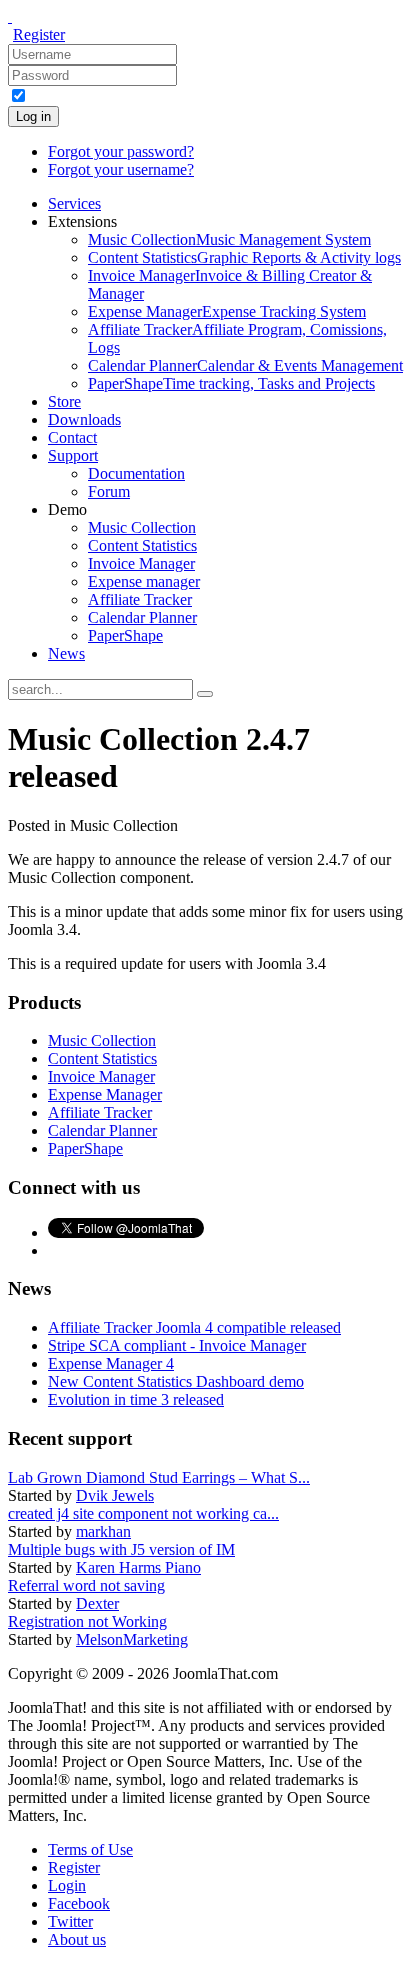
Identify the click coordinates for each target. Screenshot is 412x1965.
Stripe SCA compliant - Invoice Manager (177, 1345)
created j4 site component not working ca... (143, 1513)
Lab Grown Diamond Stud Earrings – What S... (159, 1477)
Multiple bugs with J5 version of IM (121, 1549)
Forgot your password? (121, 151)
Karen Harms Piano (138, 1567)
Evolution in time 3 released (136, 1399)
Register (39, 34)
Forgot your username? (121, 169)
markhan (103, 1531)
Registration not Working (87, 1621)
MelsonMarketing (132, 1639)
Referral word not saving (86, 1585)
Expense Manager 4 (111, 1363)
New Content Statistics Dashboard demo (176, 1381)
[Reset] (205, 694)
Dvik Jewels (115, 1495)
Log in (33, 116)
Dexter (97, 1603)
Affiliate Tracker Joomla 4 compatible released (194, 1327)
